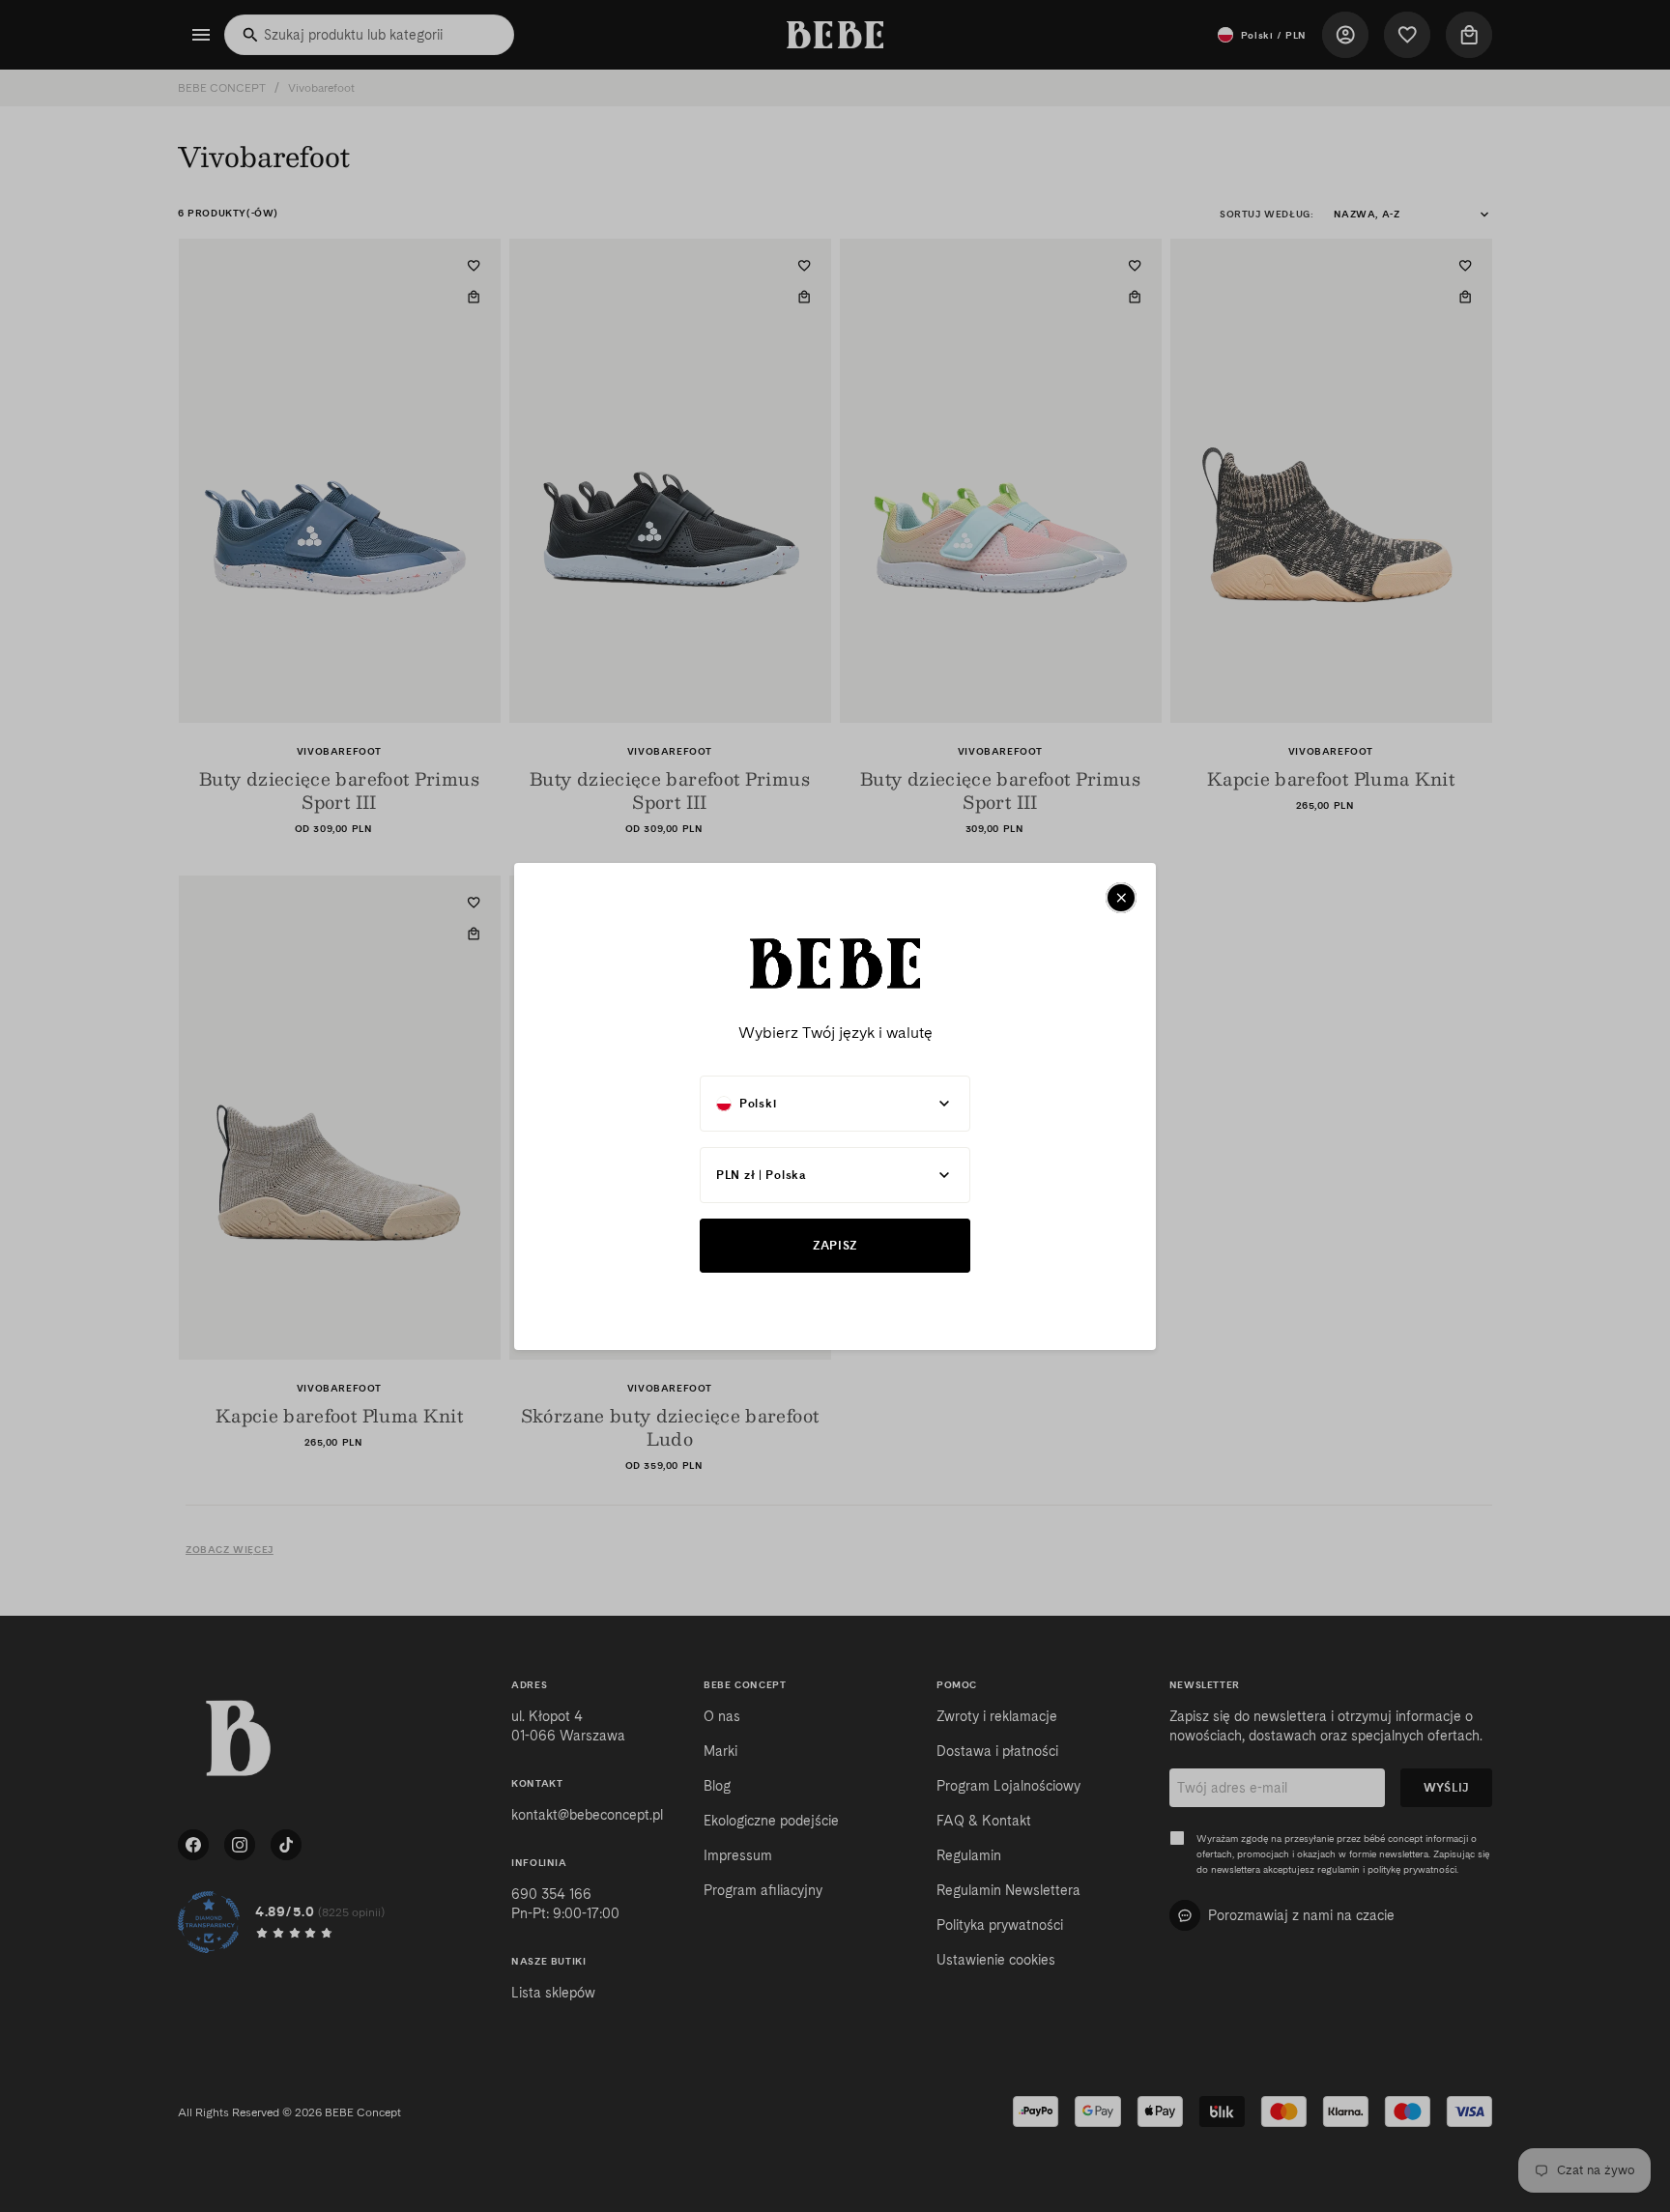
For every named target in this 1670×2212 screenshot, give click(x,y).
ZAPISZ (835, 1245)
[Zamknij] (1121, 898)
